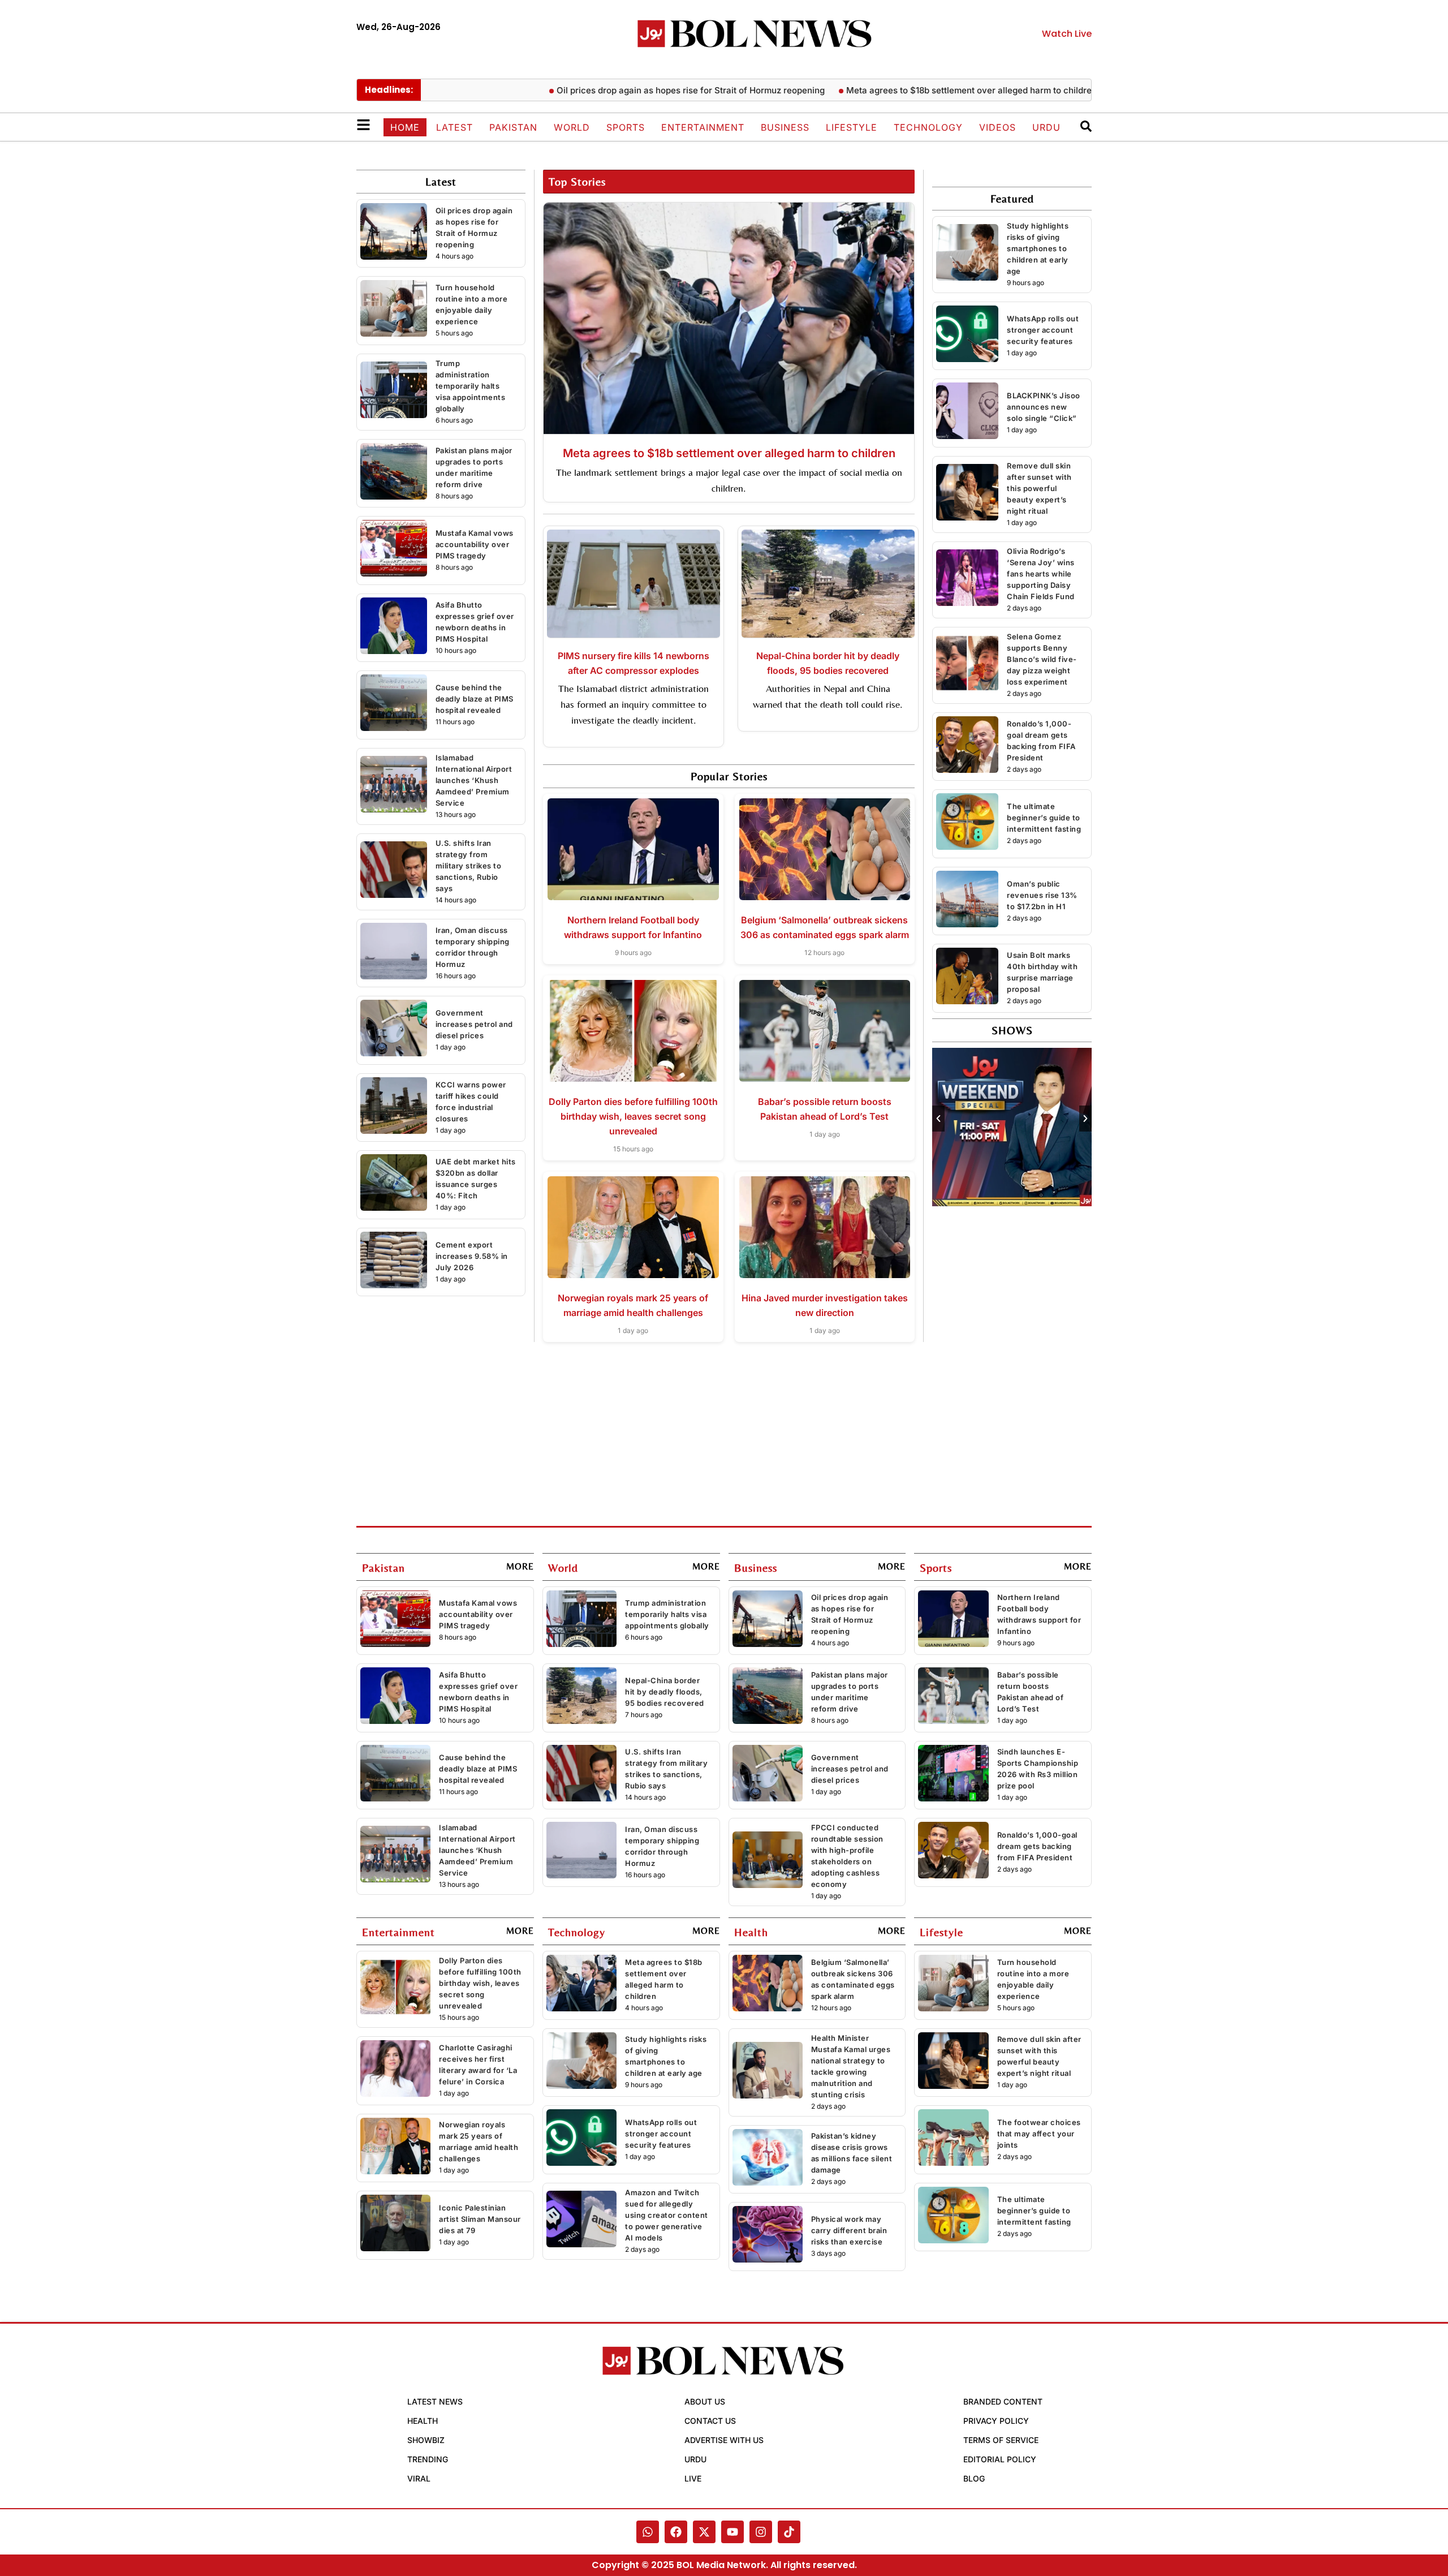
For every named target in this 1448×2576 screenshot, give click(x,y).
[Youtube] (732, 2532)
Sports (626, 127)
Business (785, 127)
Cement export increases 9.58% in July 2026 (472, 1256)
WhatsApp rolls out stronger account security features (1043, 330)
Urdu (1046, 127)
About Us (705, 2401)
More (520, 1566)
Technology (928, 127)
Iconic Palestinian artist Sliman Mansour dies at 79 (480, 2219)
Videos (997, 127)
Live (693, 2478)
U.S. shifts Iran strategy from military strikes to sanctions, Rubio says (469, 866)
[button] (938, 1119)
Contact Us (710, 2421)
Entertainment (703, 127)
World (572, 127)
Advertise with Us (724, 2440)
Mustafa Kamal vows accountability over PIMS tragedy (475, 544)
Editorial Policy (1000, 2459)
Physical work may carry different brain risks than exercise (849, 2230)
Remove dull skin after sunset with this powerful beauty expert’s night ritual (1039, 488)
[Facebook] (676, 2532)
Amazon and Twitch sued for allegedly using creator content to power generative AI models (667, 2215)
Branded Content (1003, 2401)
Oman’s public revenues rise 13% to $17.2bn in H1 (1042, 895)
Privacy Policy (996, 2421)
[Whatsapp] (648, 2532)
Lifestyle (852, 127)
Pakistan (513, 127)
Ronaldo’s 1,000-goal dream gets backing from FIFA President (1037, 1846)
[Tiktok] (789, 2532)
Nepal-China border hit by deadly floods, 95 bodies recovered (665, 1692)
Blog (974, 2478)
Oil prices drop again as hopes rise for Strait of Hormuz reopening (611, 90)
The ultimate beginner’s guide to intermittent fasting (1044, 818)
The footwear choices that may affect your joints (1039, 2134)
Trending (428, 2459)
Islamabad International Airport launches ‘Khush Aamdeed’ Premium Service (474, 780)
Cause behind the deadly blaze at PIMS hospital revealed (475, 699)
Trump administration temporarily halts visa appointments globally (471, 386)
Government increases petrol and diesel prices (474, 1024)
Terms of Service (1001, 2440)
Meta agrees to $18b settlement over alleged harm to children (892, 90)
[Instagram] (761, 2532)
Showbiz (426, 2440)
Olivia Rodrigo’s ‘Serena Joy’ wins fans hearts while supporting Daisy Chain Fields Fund (1041, 574)
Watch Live (1067, 34)
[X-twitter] (704, 2532)
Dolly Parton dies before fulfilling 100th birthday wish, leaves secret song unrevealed (633, 1116)
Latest (454, 127)
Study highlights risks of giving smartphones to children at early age (1038, 248)
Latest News (435, 2401)
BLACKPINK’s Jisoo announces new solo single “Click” (1044, 407)
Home (405, 127)
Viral (419, 2478)
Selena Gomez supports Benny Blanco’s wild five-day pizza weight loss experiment (1042, 659)
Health (423, 2421)
